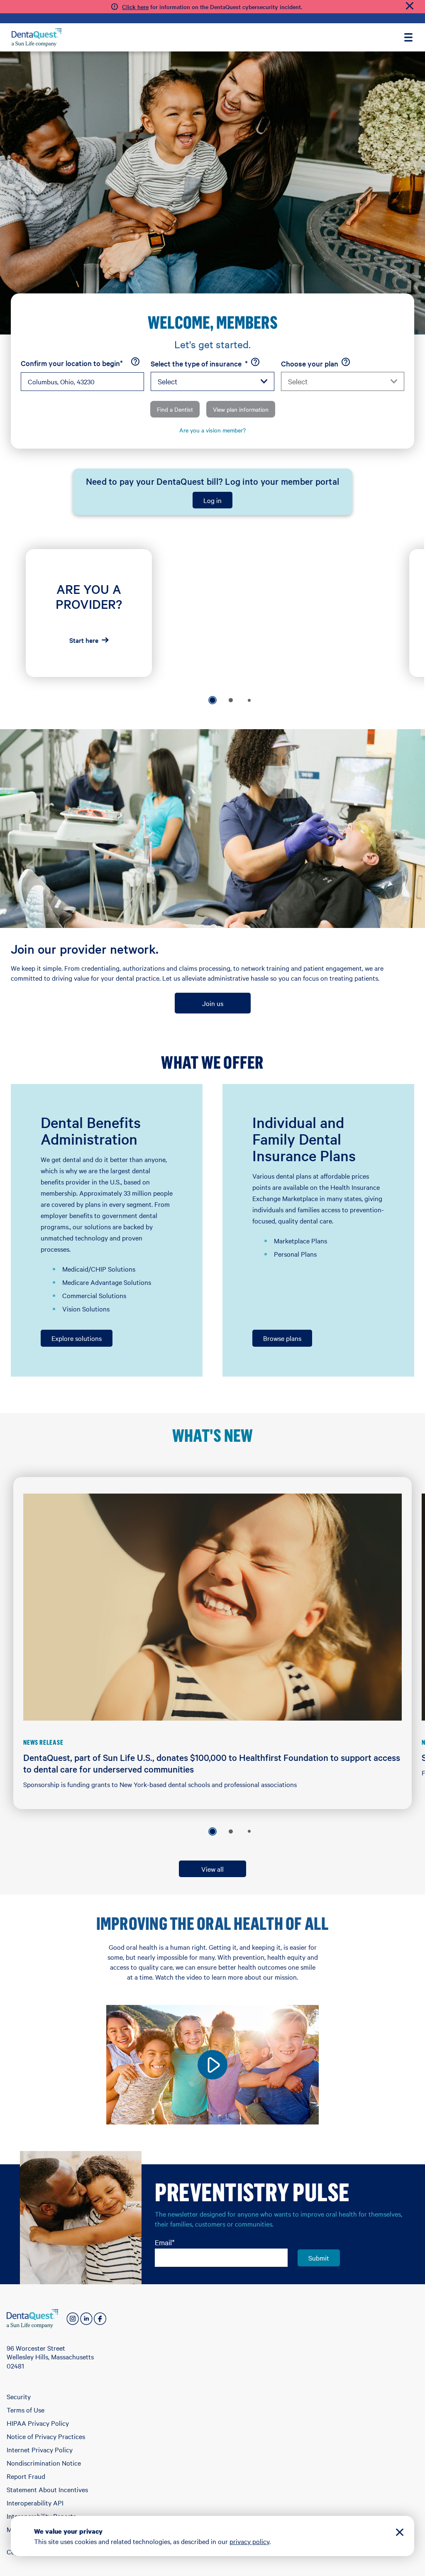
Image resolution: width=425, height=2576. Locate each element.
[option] (212, 700)
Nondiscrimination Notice (44, 2463)
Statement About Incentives (47, 2489)
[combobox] (82, 382)
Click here (135, 7)
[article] (89, 613)
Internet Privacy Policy (40, 2449)
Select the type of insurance (199, 364)
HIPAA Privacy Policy (38, 2423)
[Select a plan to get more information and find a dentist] (346, 362)
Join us (213, 1003)
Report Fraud (26, 2476)
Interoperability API (35, 2503)
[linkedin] (86, 2319)
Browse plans (282, 1338)
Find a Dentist (175, 409)
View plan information (241, 409)
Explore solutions (77, 1338)
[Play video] (212, 2065)
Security (19, 2396)
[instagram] (73, 2319)
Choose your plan (310, 363)
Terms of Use (26, 2410)
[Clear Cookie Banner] (400, 2533)
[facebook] (100, 2319)
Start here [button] (84, 640)
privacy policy (249, 2541)
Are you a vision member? (212, 430)
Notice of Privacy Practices (46, 2436)
